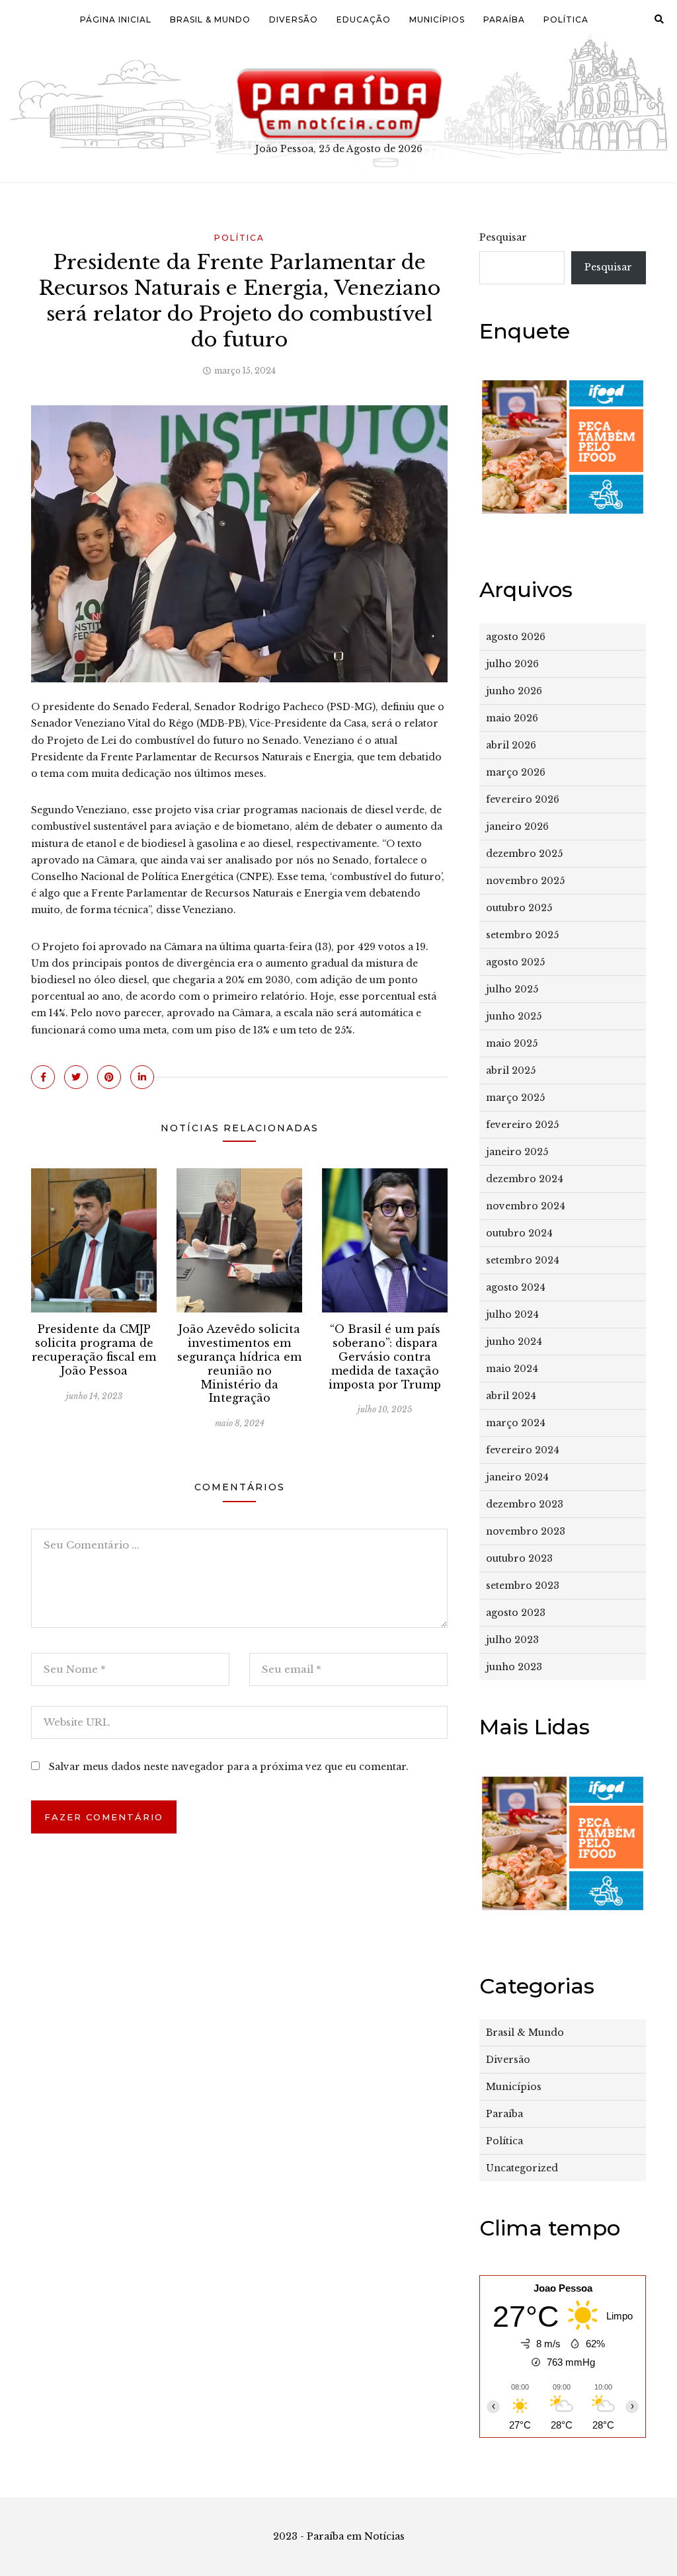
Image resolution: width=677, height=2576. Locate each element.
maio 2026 (512, 718)
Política (566, 20)
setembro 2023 (523, 1586)
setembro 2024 (523, 1260)
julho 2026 (512, 664)
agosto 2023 (516, 1613)
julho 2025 (512, 989)
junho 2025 (514, 1016)
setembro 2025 (522, 935)
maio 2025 (512, 1043)
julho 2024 (512, 1314)
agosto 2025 (515, 962)
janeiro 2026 (517, 826)
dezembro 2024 (525, 1179)
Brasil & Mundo (210, 20)
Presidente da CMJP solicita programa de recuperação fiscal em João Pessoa (94, 1349)
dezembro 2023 (525, 1504)
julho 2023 (512, 1640)
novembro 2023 (526, 1531)
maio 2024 (512, 1369)
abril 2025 (511, 1070)
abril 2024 (511, 1396)
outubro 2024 (519, 1233)
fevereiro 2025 (522, 1125)
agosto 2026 (516, 637)
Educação (364, 20)
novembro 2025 (525, 881)
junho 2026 (514, 691)
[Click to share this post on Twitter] (76, 1077)
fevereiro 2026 (523, 799)
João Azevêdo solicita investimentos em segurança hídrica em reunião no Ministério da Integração (239, 1363)
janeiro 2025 (517, 1152)
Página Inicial (116, 20)
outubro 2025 (519, 908)
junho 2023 (514, 1667)
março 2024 (516, 1423)
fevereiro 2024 (523, 1450)
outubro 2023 (519, 1558)
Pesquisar (503, 237)
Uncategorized (522, 2168)
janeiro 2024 (517, 1477)
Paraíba (504, 20)
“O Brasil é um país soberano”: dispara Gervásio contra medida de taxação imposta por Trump (385, 1356)
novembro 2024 (526, 1206)
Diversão (294, 20)
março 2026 (516, 772)
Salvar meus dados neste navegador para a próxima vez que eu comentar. (229, 1767)
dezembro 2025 (524, 854)
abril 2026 (511, 745)
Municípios (437, 20)
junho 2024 (514, 1342)
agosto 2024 (516, 1287)
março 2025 (515, 1098)
